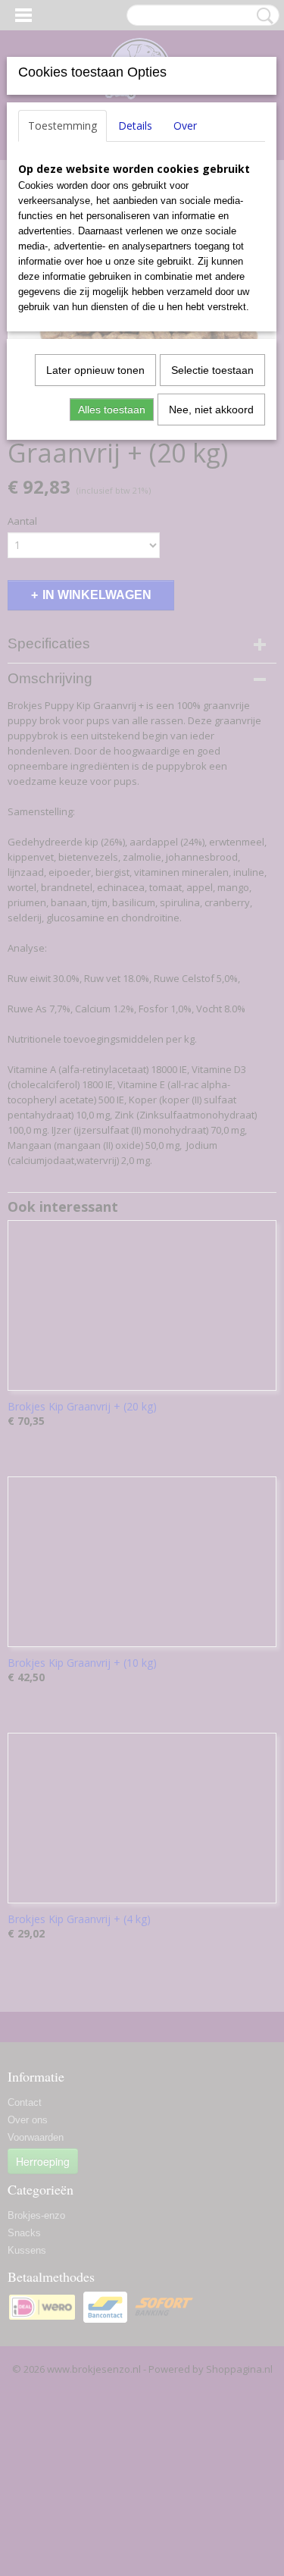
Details (135, 126)
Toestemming (62, 126)
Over (185, 126)
